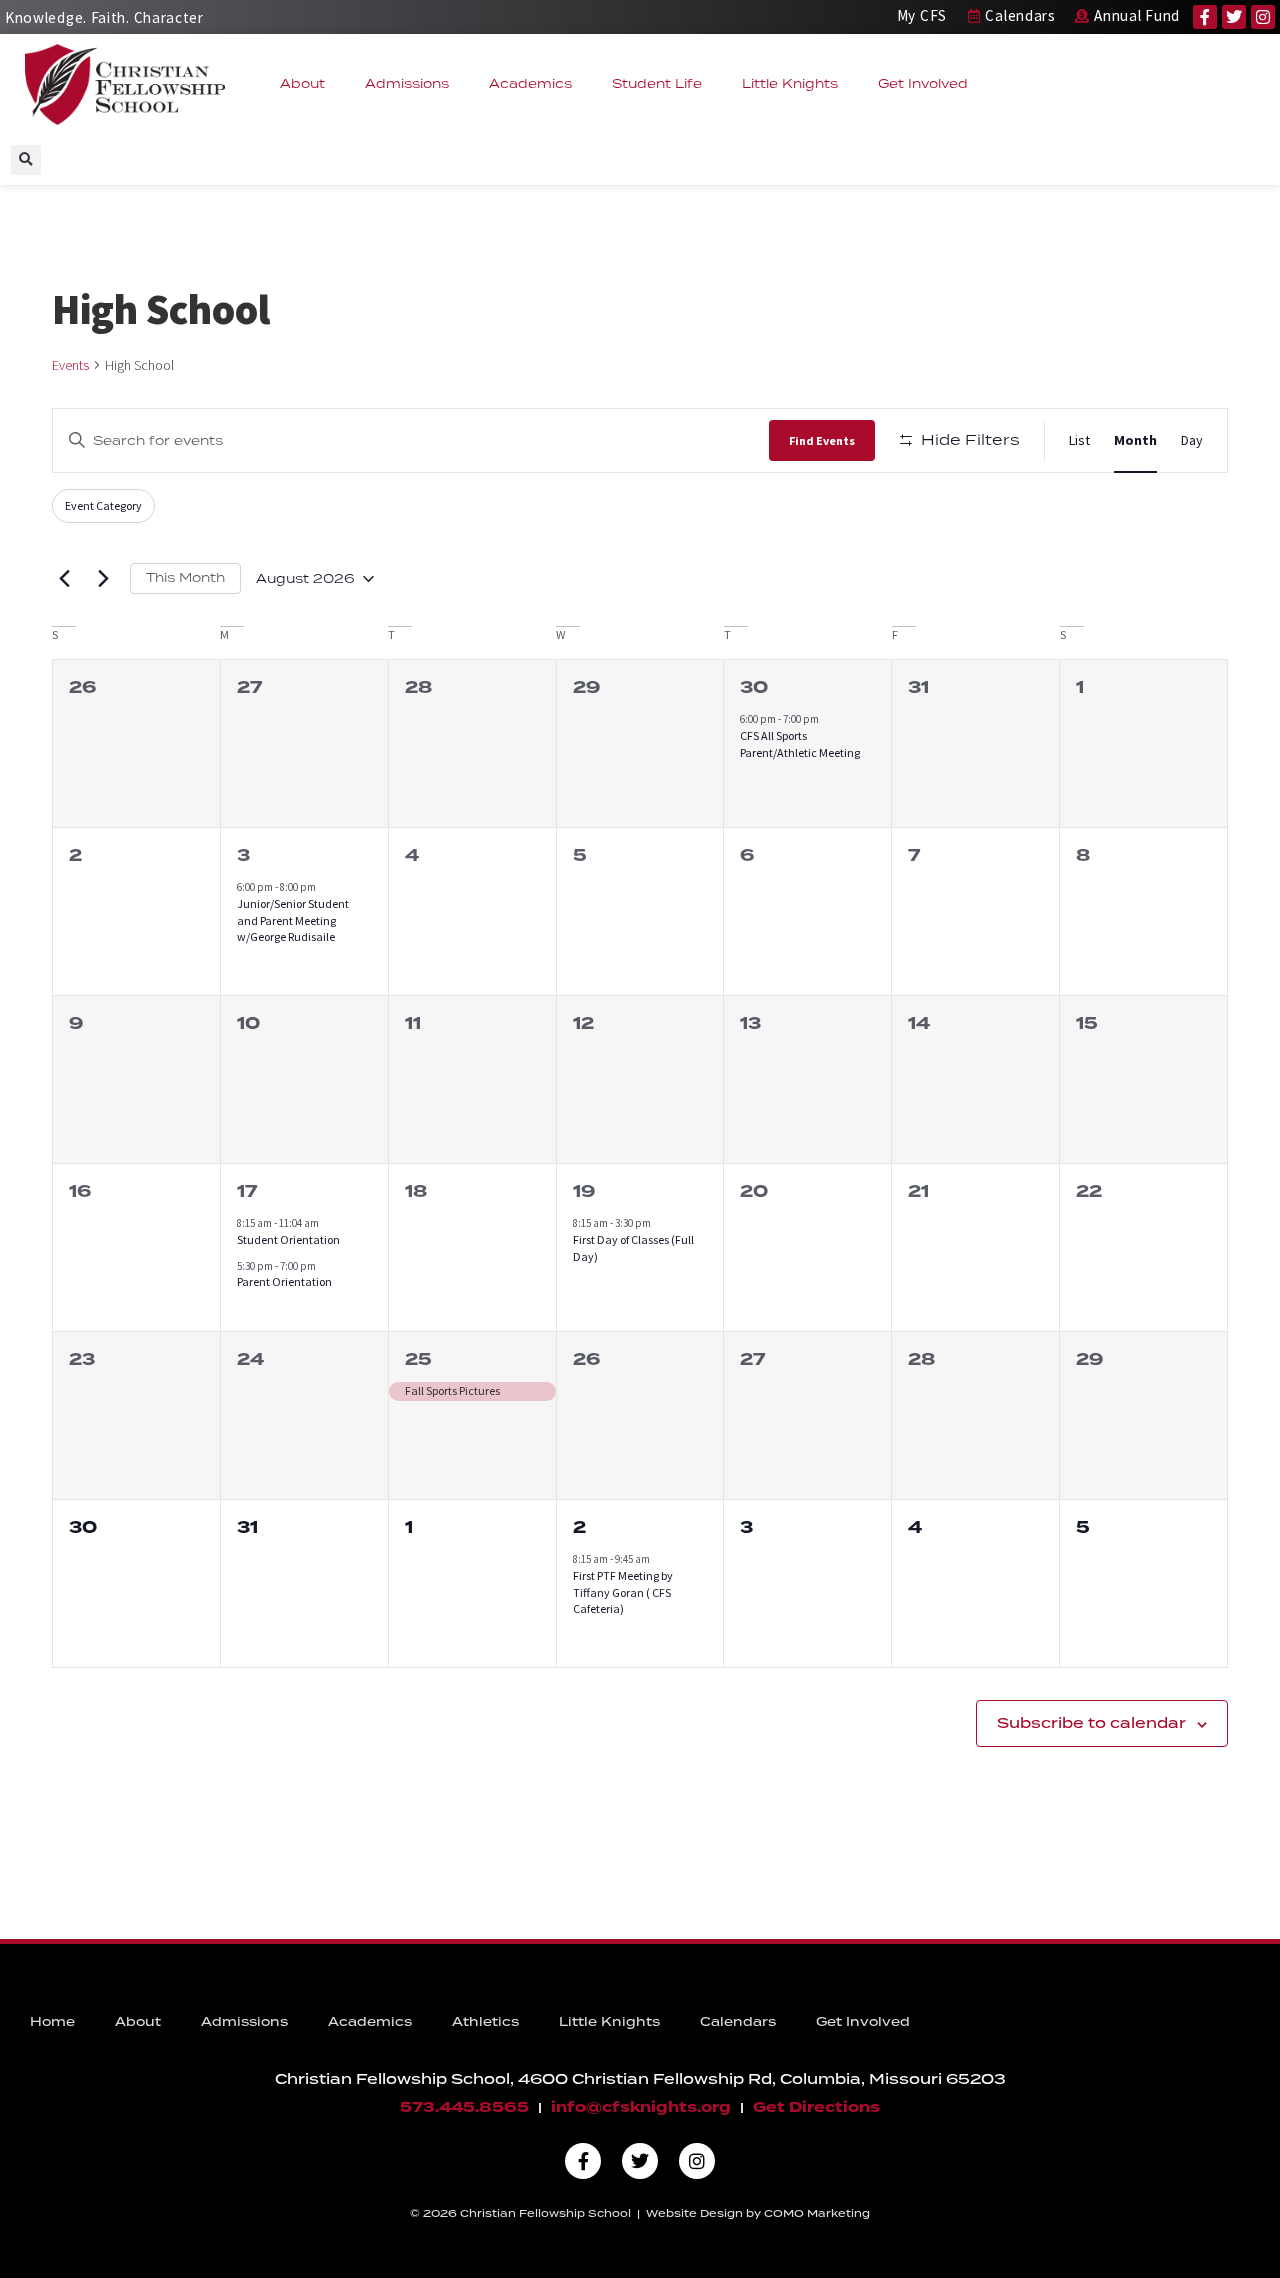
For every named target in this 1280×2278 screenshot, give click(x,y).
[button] (26, 160)
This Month (185, 577)
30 (754, 687)
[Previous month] (64, 579)
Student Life (657, 83)
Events (70, 365)
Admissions (407, 83)
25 (418, 1359)
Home (52, 2021)
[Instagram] (1263, 17)
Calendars (738, 2021)
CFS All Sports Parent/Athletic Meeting (800, 744)
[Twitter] (1234, 17)
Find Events (822, 440)
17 (247, 1191)
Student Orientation (288, 1239)
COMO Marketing (817, 2213)
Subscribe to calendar (1091, 1723)
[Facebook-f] (1205, 17)
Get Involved (923, 83)
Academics (530, 83)
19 (584, 1191)
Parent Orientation (284, 1281)
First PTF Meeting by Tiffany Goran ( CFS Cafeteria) (623, 1592)
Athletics (485, 2021)
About (302, 83)
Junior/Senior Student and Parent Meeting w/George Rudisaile (293, 920)
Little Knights (790, 83)
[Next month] (103, 579)
